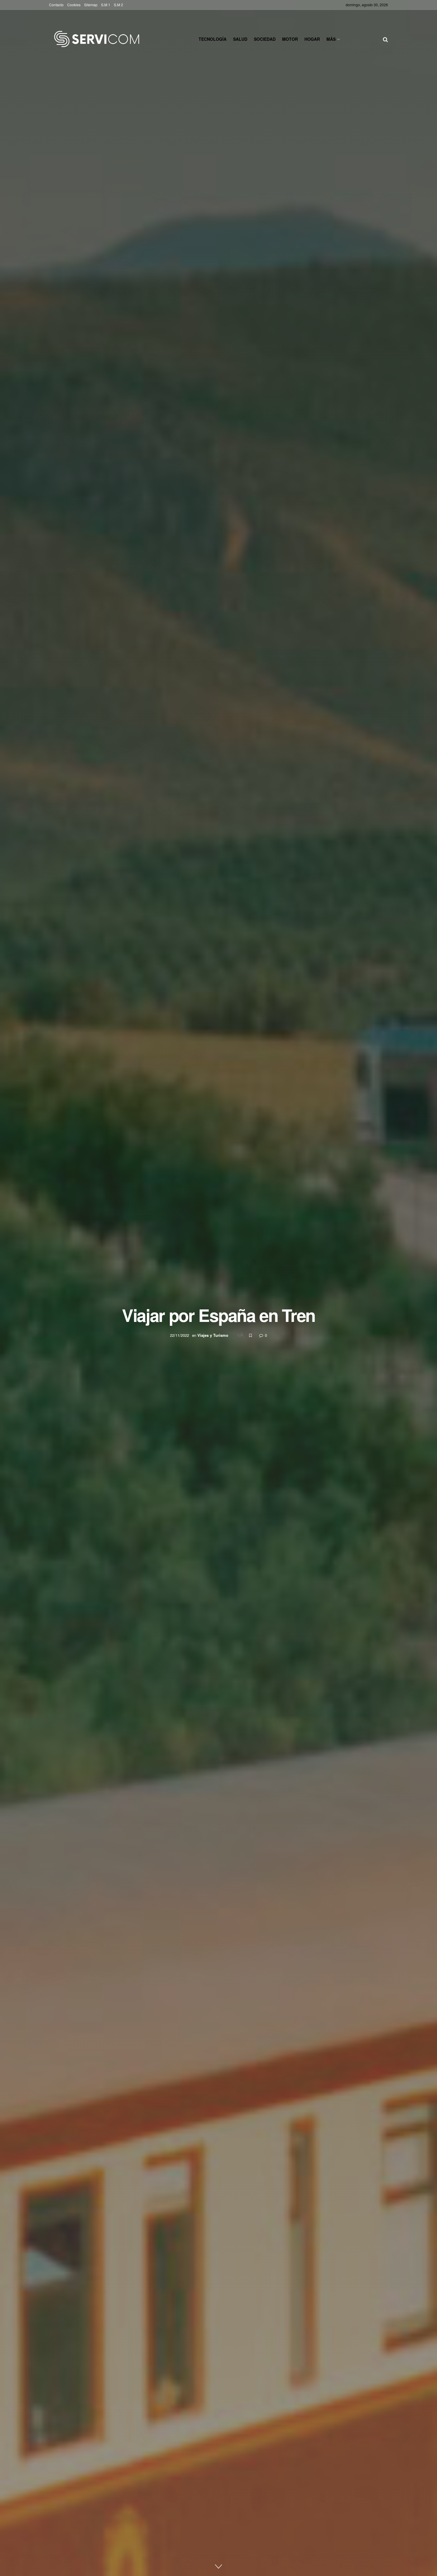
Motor (290, 39)
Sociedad (265, 39)
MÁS (331, 39)
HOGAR (312, 39)
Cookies (74, 5)
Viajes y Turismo (213, 1335)
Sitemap (91, 5)
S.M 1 (106, 5)
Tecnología (213, 39)
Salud (240, 39)
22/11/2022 (180, 1335)
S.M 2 (118, 5)
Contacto (56, 5)
